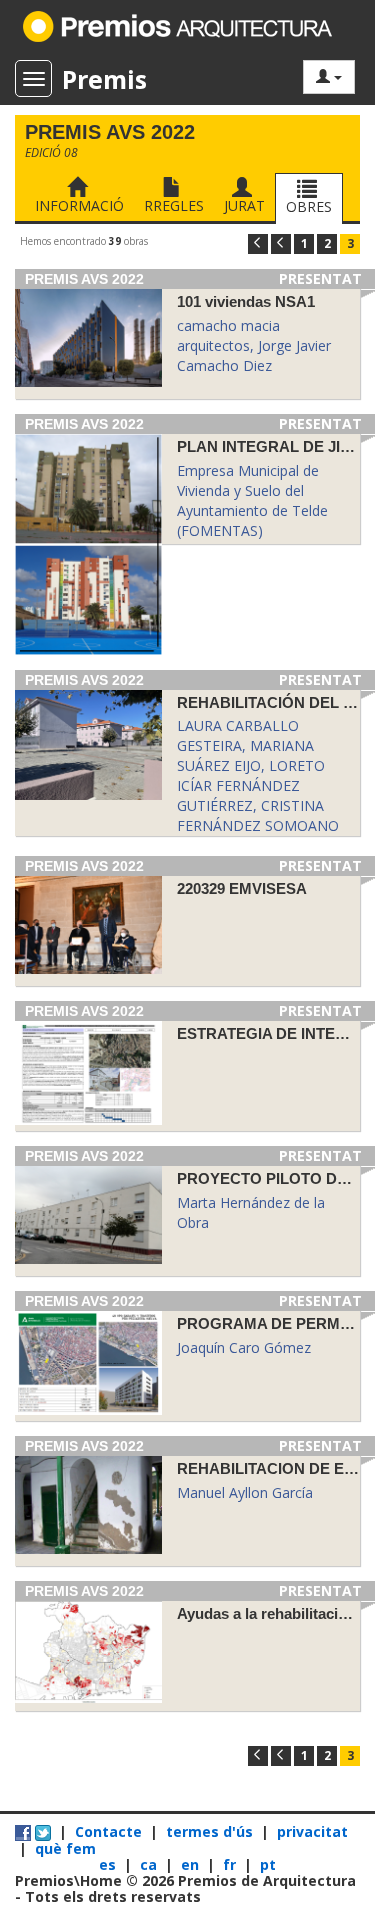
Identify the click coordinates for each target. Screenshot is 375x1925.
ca (150, 1864)
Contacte (108, 1831)
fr (231, 1864)
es (109, 1864)
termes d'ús (209, 1831)
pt (268, 1864)
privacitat (312, 1831)
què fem (65, 1848)
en (192, 1864)
